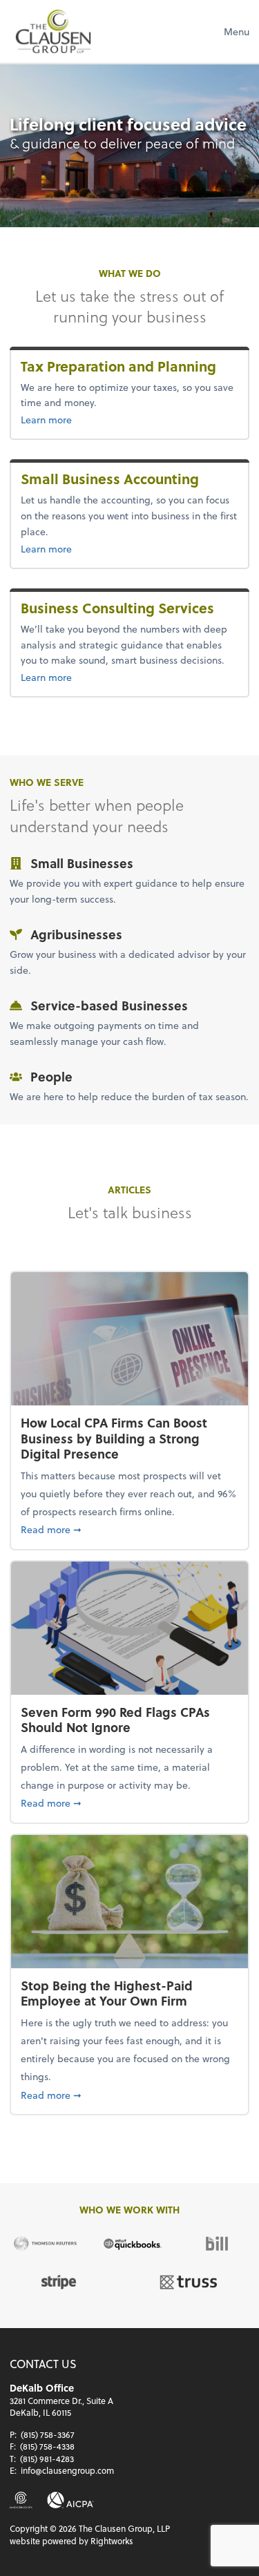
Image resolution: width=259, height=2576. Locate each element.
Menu (237, 31)
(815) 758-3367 (48, 2434)
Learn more (69, 419)
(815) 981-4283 (47, 2459)
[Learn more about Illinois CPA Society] (21, 2500)
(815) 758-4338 (47, 2446)
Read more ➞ (129, 1529)
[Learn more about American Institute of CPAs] (70, 2500)
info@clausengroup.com (67, 2470)
